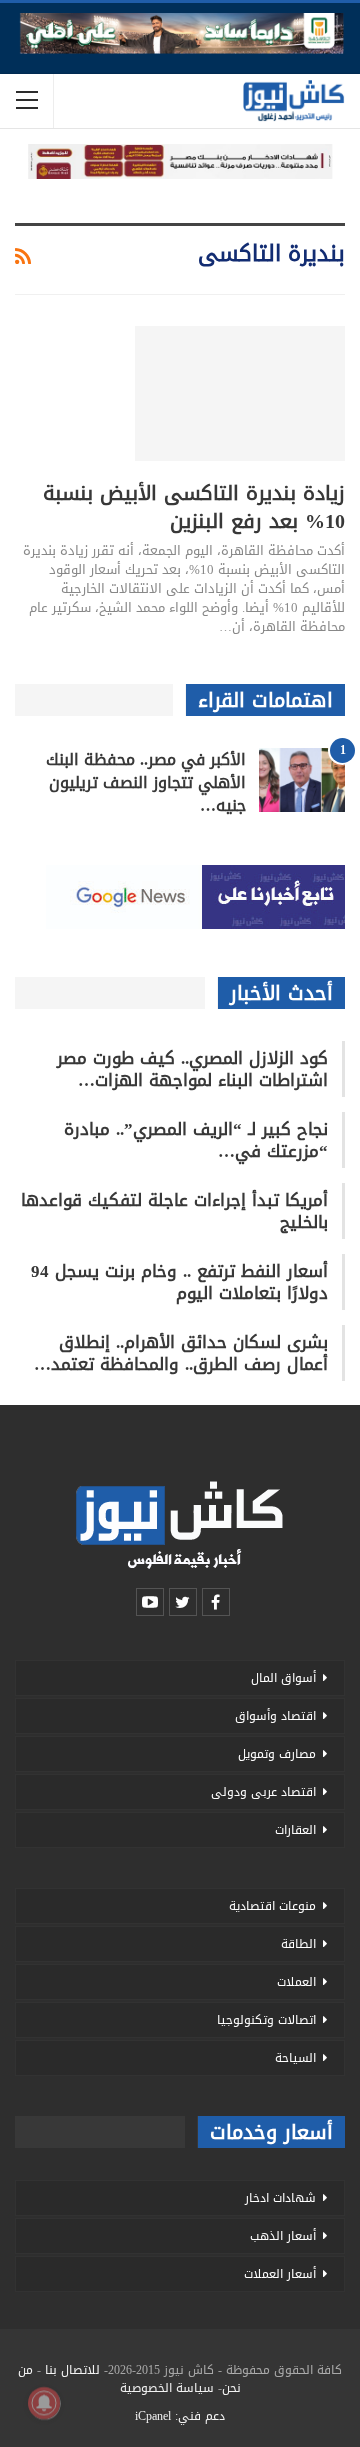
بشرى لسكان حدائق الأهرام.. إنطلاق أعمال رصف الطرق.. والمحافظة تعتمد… (181, 1353)
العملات (296, 1982)
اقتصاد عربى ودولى (263, 1792)
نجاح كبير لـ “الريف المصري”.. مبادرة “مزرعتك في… (196, 1140)
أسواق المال (283, 1678)
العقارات (295, 1830)
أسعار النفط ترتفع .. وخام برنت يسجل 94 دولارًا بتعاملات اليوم (179, 1282)
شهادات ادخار (280, 2198)
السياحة (295, 2058)
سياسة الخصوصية (167, 2388)
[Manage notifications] (44, 2403)
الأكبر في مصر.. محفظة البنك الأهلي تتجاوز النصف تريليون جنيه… (146, 782)
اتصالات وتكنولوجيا (266, 2020)
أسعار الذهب (283, 2236)
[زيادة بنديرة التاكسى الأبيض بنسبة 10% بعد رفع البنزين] (240, 393)
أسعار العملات (280, 2274)
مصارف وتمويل (277, 1754)
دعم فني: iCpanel (180, 2416)
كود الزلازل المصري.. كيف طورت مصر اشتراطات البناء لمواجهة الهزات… (192, 1069)
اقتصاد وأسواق (275, 1716)
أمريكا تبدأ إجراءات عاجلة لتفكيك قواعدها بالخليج (174, 1211)
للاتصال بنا (72, 2370)
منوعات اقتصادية (272, 1906)
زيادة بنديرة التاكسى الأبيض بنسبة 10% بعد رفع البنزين (194, 507)
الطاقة (298, 1944)
